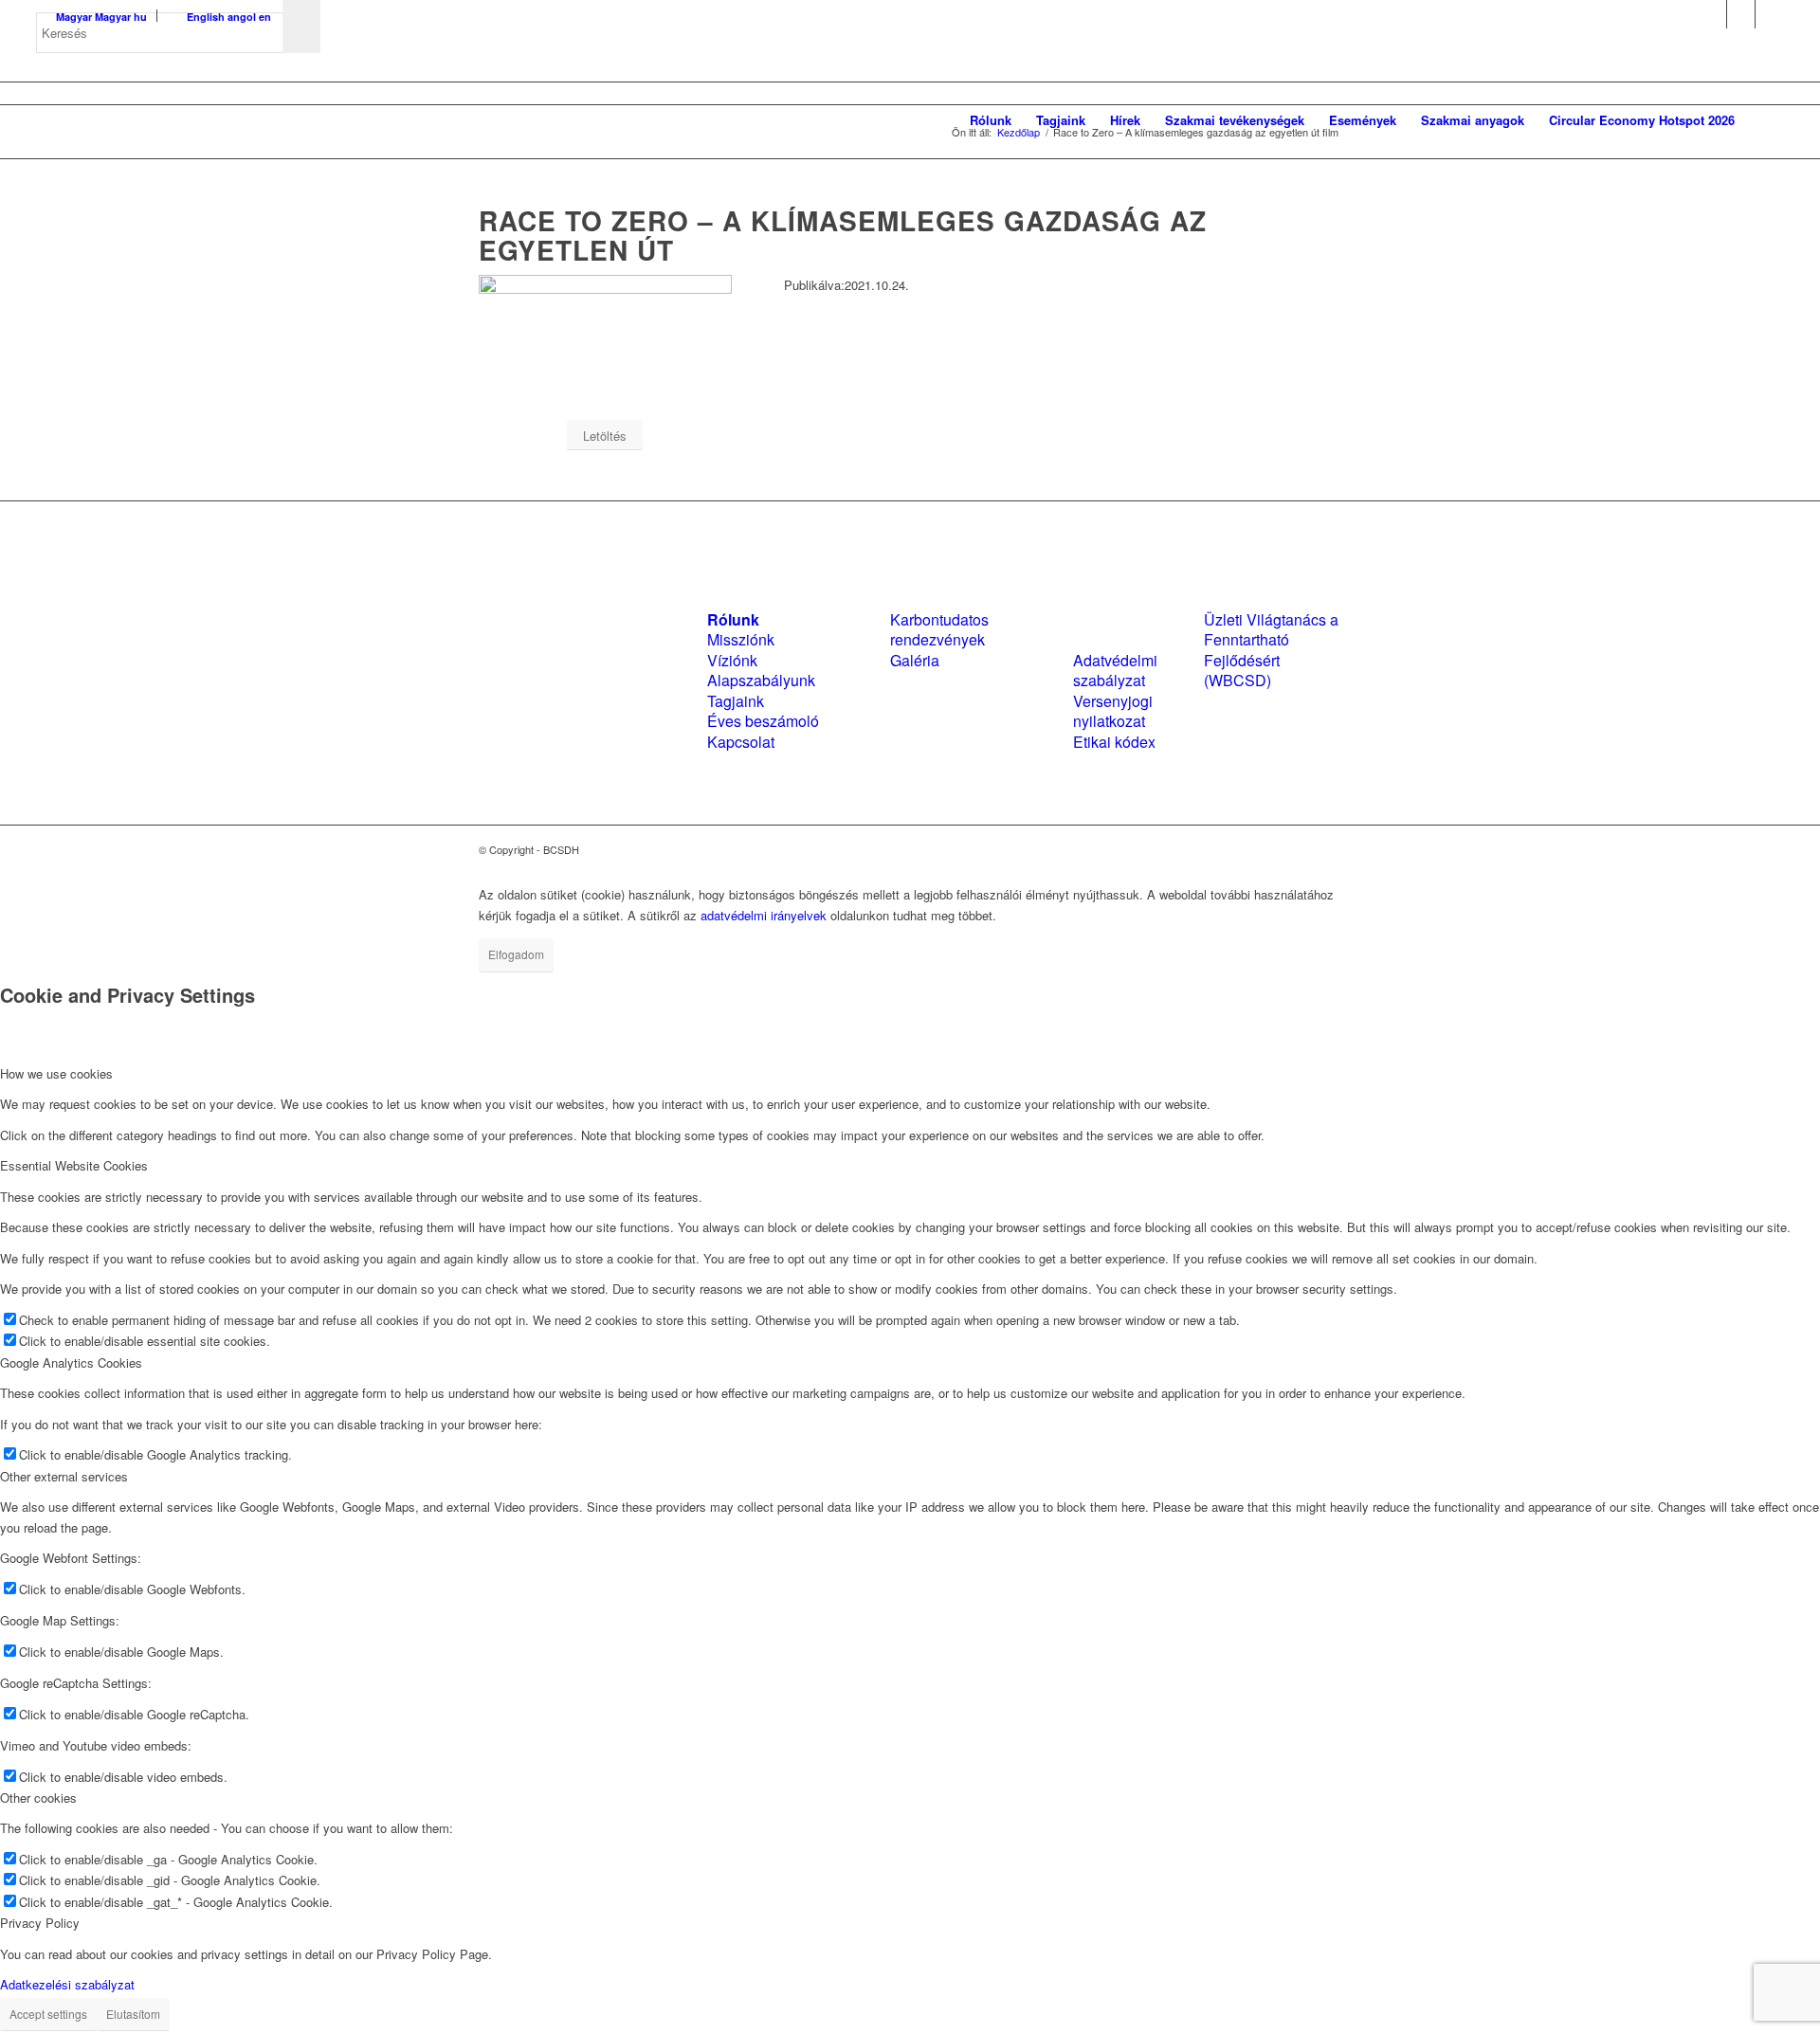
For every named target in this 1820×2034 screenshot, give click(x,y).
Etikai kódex (1114, 742)
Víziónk (732, 660)
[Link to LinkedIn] (1741, 14)
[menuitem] (991, 120)
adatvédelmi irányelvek (764, 915)
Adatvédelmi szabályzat (1115, 670)
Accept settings (48, 2014)
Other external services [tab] (64, 1476)
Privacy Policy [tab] (40, 1923)
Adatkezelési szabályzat (67, 1984)
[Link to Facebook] (1712, 14)
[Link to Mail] (1770, 14)
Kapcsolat (741, 742)
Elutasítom (133, 2014)
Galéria (915, 660)
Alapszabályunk (761, 680)
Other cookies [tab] (38, 1798)
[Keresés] (1765, 120)
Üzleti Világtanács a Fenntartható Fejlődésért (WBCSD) (1271, 650)
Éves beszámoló (763, 721)
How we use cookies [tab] (56, 1073)
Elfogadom (516, 954)
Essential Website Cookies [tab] (74, 1165)
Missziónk (741, 639)
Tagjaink (736, 701)
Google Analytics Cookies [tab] (71, 1362)
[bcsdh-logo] (178, 120)
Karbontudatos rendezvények (939, 629)
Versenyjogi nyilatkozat (1113, 711)
